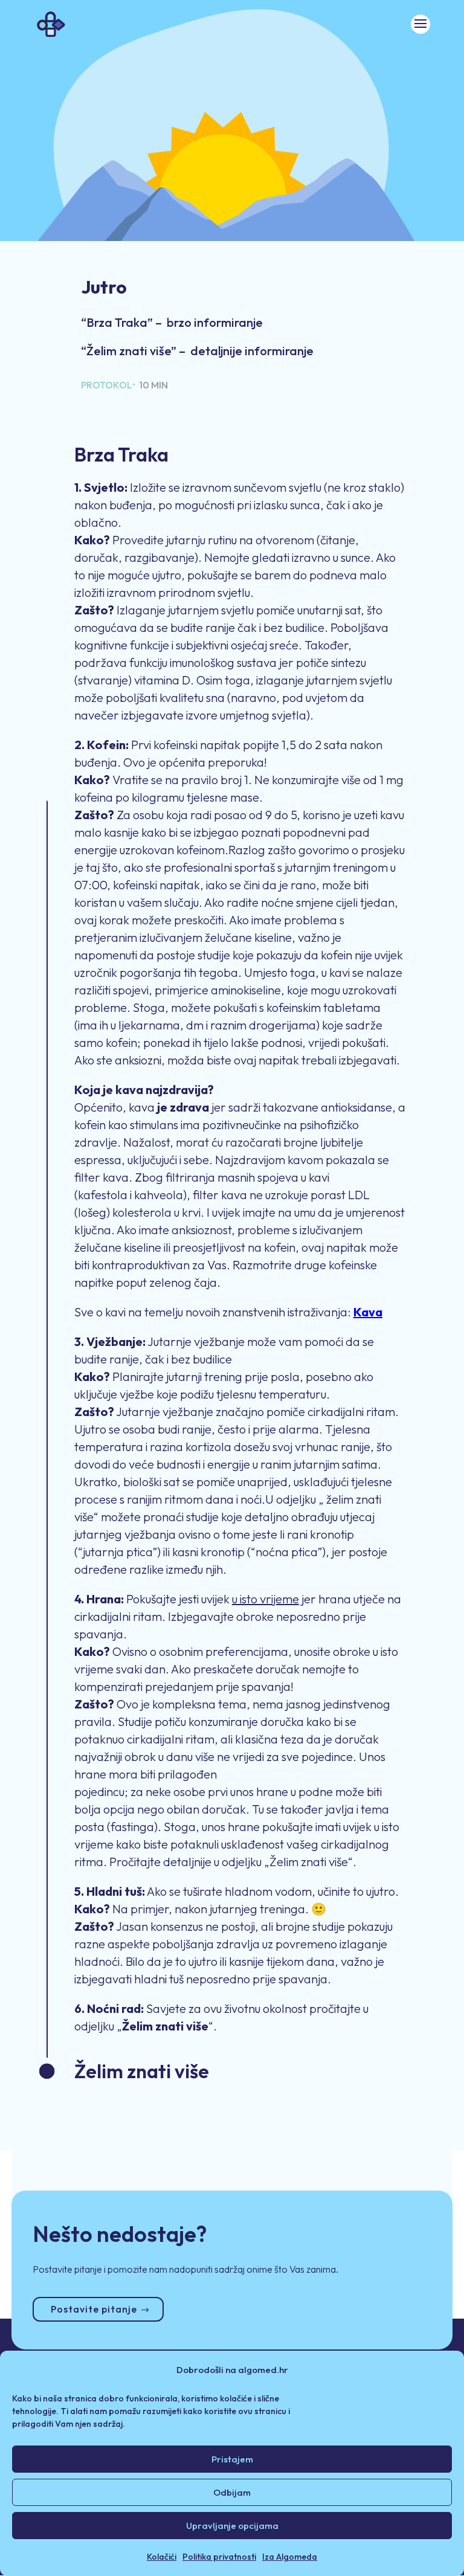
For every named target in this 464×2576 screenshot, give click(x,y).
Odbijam (232, 2492)
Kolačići (162, 2557)
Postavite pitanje (94, 2309)
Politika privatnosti (219, 2557)
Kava (368, 1312)
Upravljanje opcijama (232, 2526)
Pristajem (232, 2459)
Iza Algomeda (290, 2557)
